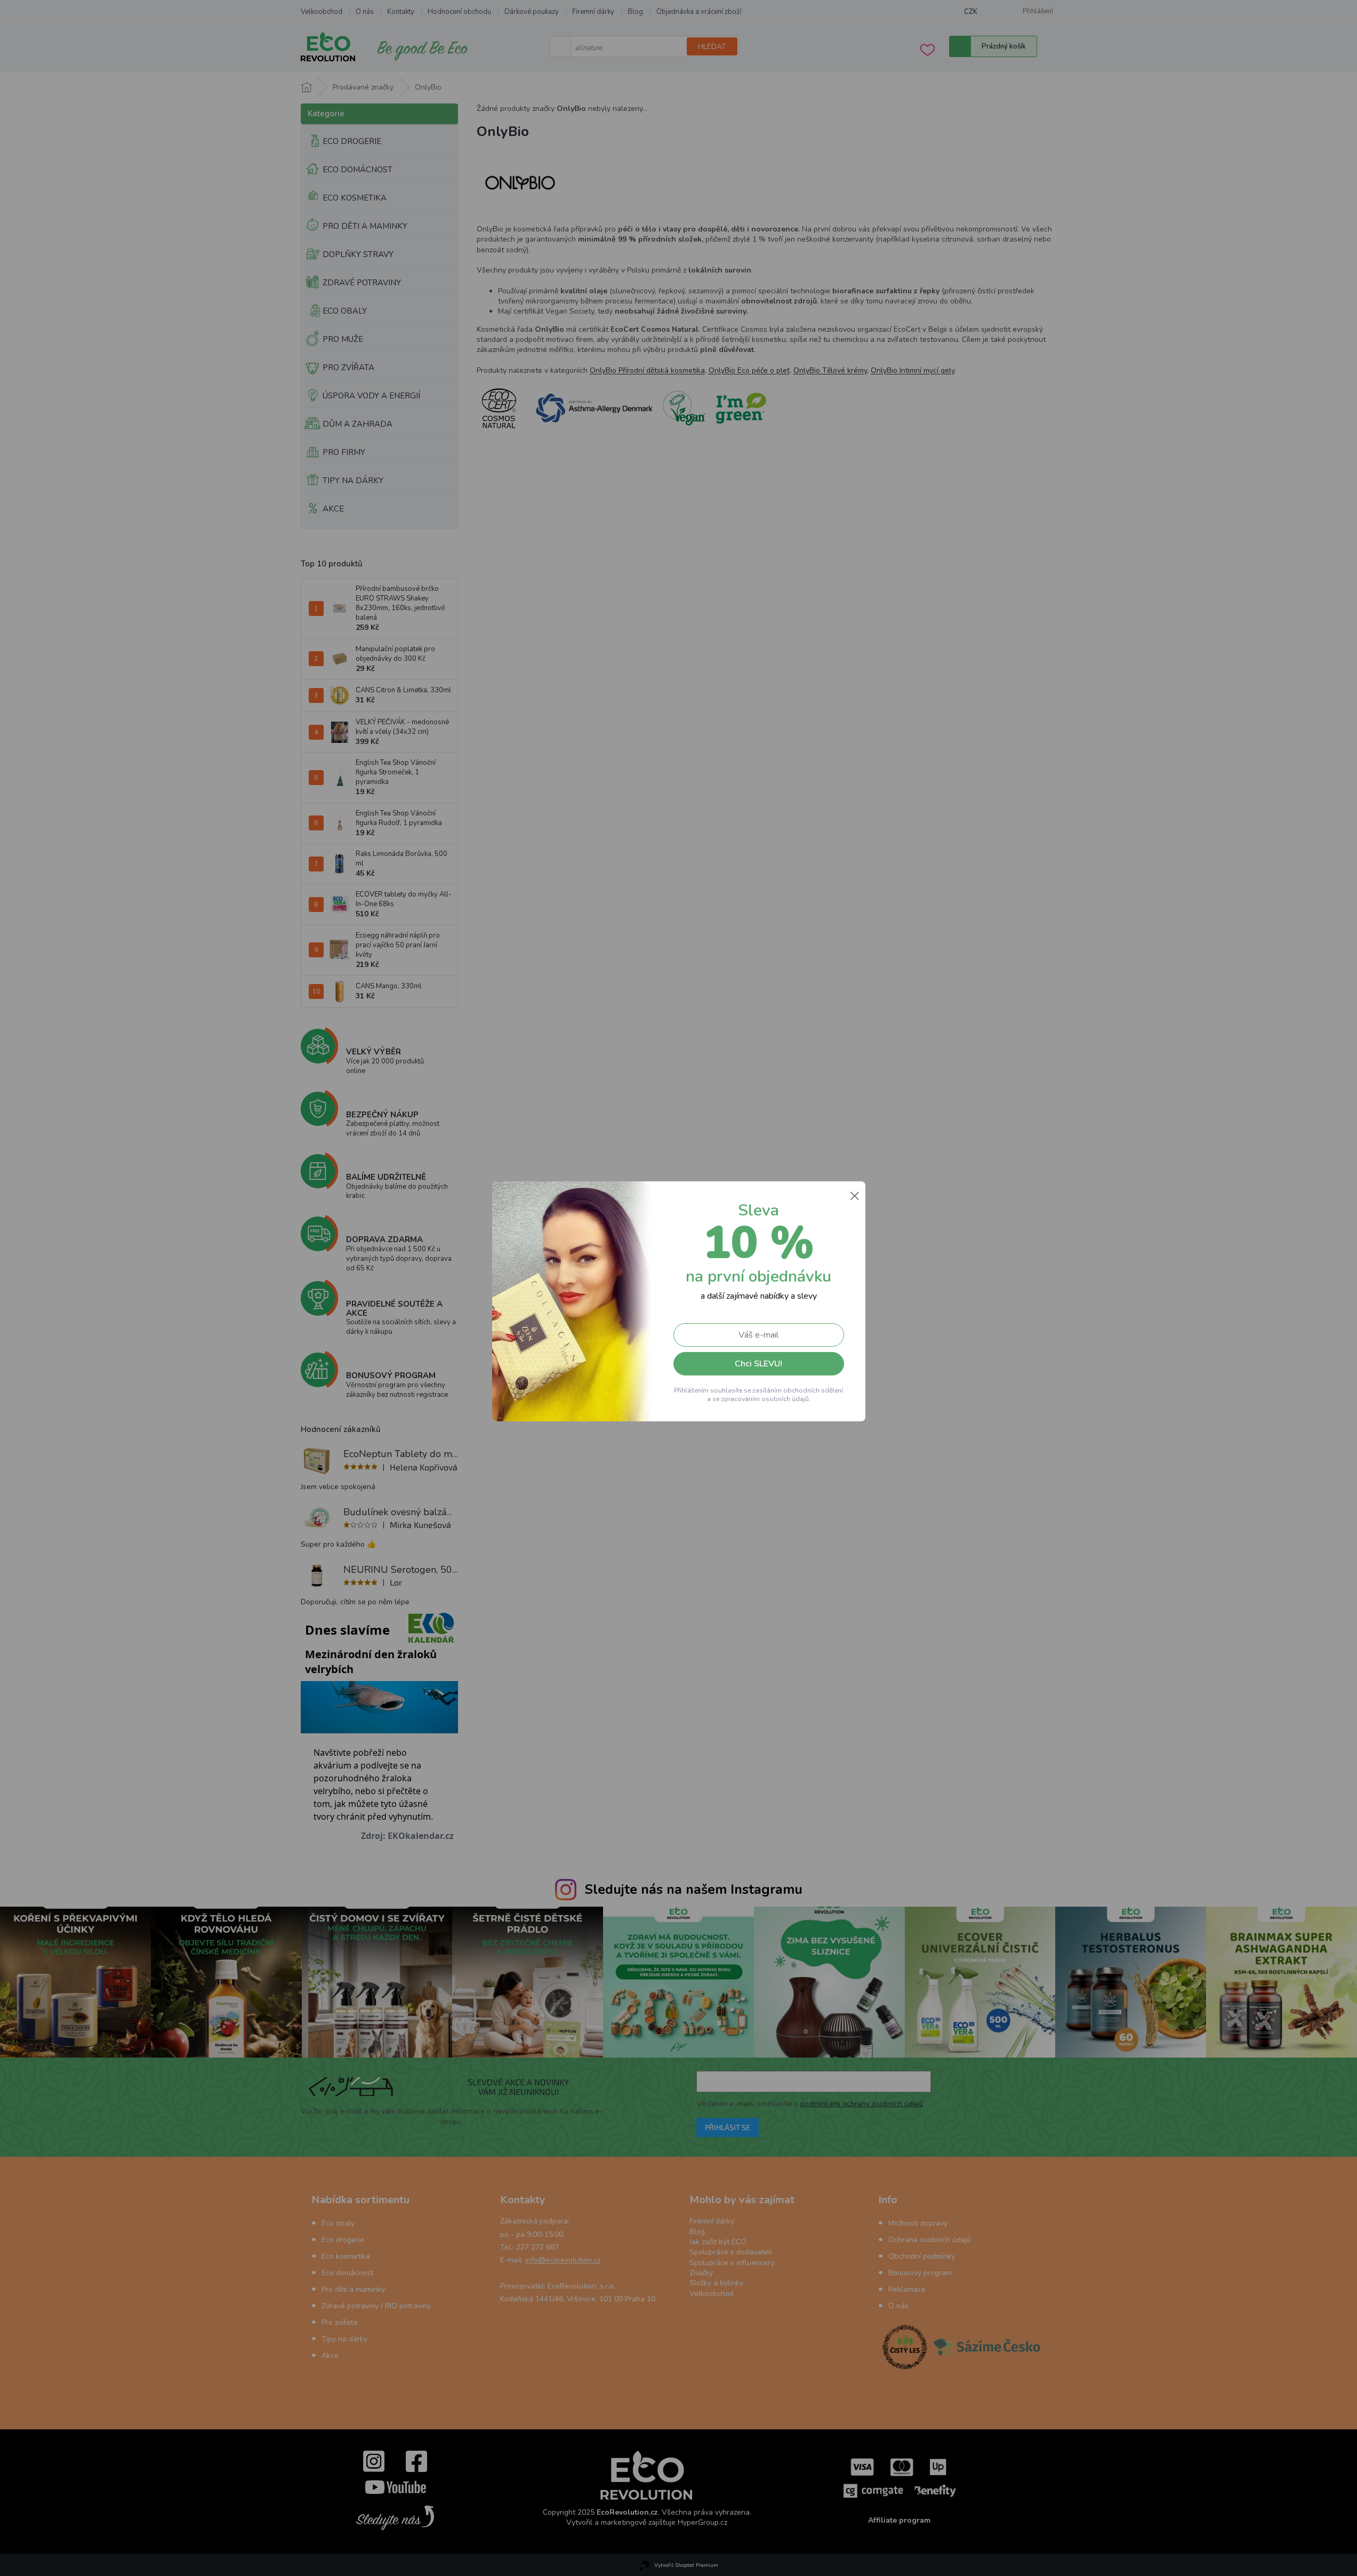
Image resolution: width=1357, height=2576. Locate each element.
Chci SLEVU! (758, 1364)
